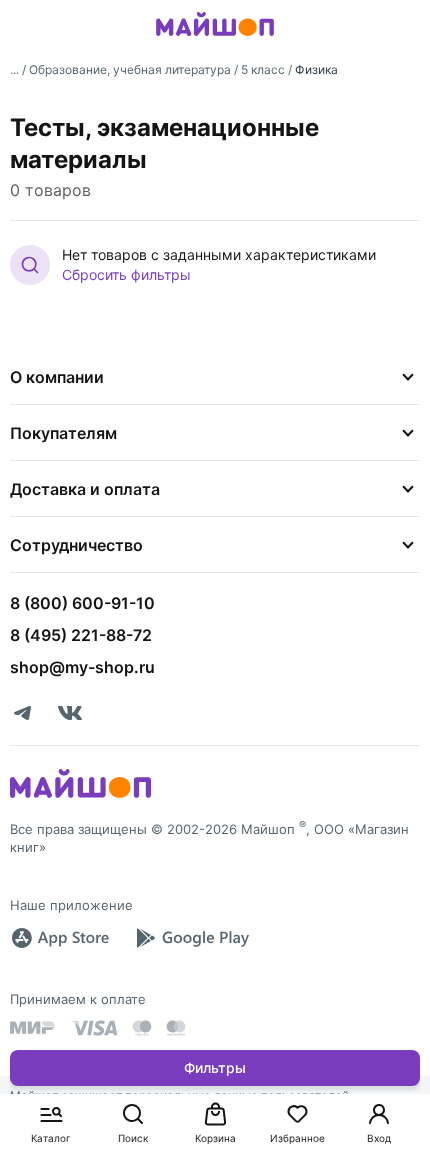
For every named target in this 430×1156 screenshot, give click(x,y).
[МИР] (33, 1027)
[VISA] (94, 1028)
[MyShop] (80, 796)
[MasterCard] (142, 1028)
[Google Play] (192, 938)
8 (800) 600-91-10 (82, 603)
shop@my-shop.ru (82, 667)
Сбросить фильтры (126, 274)
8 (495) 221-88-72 (81, 635)
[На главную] (215, 39)
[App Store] (60, 938)
